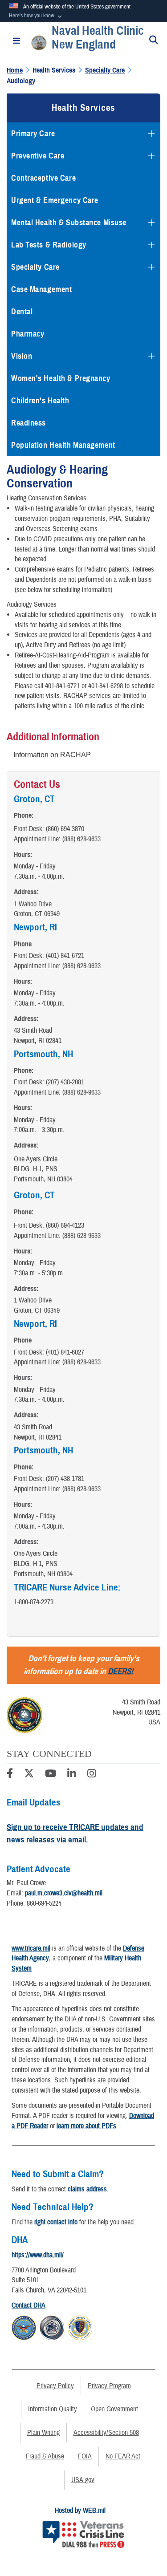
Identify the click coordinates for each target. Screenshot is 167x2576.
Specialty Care (35, 267)
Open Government (114, 2409)
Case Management (41, 289)
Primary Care (33, 134)
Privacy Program (109, 2386)
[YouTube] (51, 1775)
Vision (22, 356)
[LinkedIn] (72, 1775)
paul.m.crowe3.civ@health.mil (64, 1893)
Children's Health (40, 401)
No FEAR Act (123, 2456)
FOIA (85, 2456)
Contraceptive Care (43, 178)
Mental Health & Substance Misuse (69, 223)
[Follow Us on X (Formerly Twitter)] (29, 1775)
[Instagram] (92, 1775)
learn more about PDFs (86, 2126)
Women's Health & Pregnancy (61, 378)
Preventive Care (38, 156)
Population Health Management (63, 445)
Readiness (29, 423)
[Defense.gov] (24, 2327)
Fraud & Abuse (45, 2456)
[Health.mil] (52, 2327)
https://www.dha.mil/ (38, 2255)
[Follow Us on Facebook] (10, 1775)
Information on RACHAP (52, 755)
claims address (87, 2189)
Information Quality (53, 2409)
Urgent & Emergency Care (55, 200)
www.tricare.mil (31, 1948)
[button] (36, 16)
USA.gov (83, 2480)
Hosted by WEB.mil (80, 2511)
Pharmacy (28, 334)
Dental (22, 312)
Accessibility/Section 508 (106, 2433)
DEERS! (120, 1671)
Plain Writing (43, 2433)
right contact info (56, 2222)
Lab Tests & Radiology (49, 245)
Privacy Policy (55, 2386)
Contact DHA (29, 2305)
